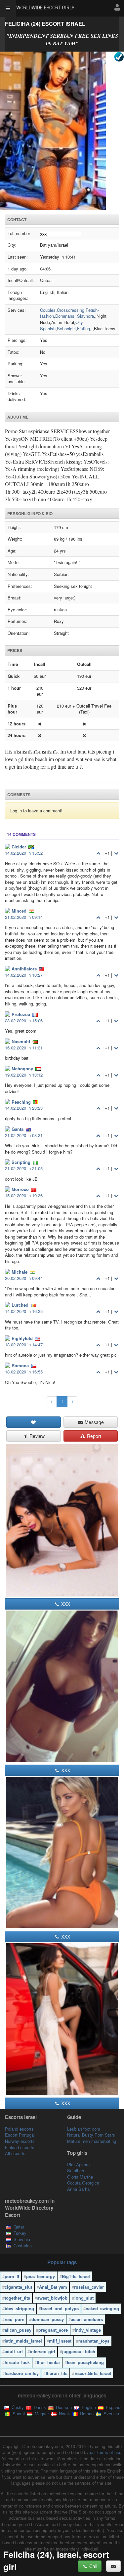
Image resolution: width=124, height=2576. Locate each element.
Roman (86, 2413)
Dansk (39, 2407)
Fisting (83, 328)
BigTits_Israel (76, 2276)
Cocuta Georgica (83, 2183)
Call (93, 2566)
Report (93, 1436)
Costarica (23, 2246)
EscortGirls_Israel (93, 2373)
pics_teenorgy (41, 2276)
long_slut (84, 2298)
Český (17, 2407)
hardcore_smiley (22, 2373)
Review (36, 1436)
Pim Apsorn (78, 2165)
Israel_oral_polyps (60, 2308)
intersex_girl (42, 2351)
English (88, 2407)
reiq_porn (15, 2319)
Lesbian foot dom (84, 2129)
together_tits (17, 2298)
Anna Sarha (78, 2189)
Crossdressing (71, 310)
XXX (65, 1604)
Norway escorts (20, 2141)
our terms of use (106, 2452)
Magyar (41, 2413)
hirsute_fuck (17, 2362)
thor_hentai (48, 2362)
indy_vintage (88, 2330)
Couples (48, 310)
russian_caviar (89, 2287)
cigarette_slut (18, 2287)
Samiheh (76, 2170)
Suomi (18, 2413)
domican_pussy (48, 2319)
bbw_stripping (19, 2308)
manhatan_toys (94, 2341)
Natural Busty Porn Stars (91, 2135)
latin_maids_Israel (23, 2341)
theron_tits (57, 2373)
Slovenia (22, 2239)
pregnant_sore (53, 2330)
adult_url (14, 2351)
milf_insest (60, 2341)
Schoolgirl (66, 328)
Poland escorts (19, 2129)
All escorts (15, 2153)
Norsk (64, 2413)
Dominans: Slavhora (75, 316)
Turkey (20, 2233)
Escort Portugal (20, 2135)
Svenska (111, 2413)
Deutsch (63, 2407)
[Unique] (62, 131)
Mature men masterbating (92, 2141)
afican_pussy (18, 2330)
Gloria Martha (80, 2177)
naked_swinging (102, 2308)
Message (94, 1422)
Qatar (19, 2227)
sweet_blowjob (52, 2298)
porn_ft (12, 2276)
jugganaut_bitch (79, 2351)
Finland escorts (20, 2147)
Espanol (113, 2407)
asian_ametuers (87, 2319)
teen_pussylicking (85, 2362)
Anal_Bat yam (53, 2287)
